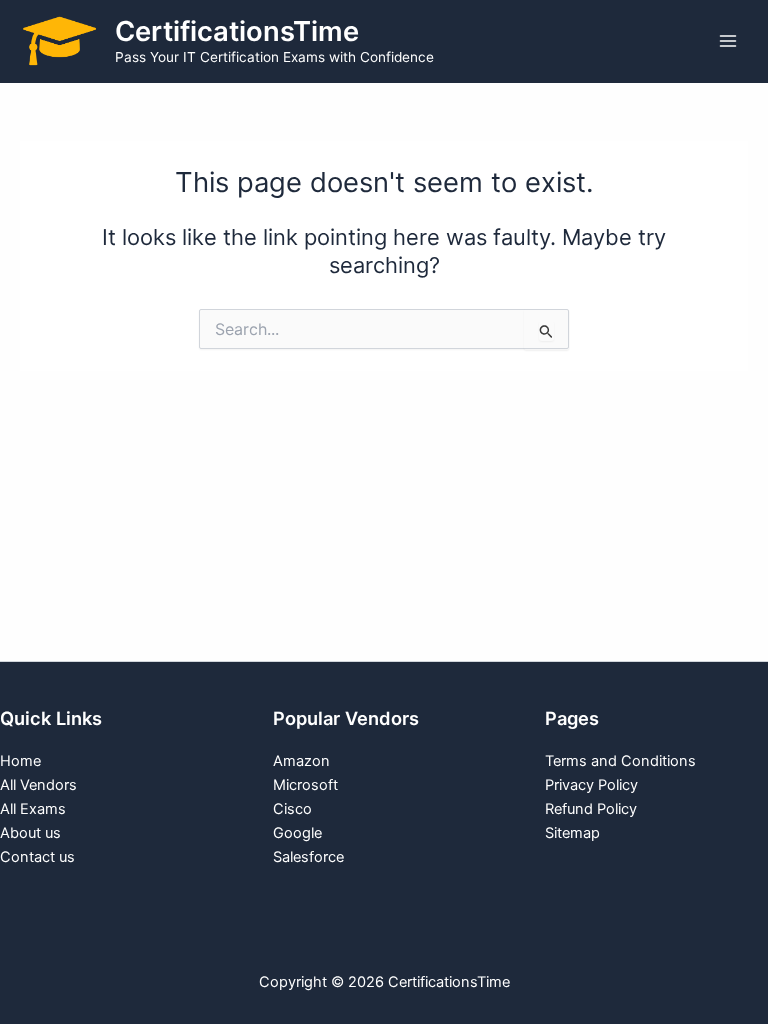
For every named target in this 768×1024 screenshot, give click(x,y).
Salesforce (308, 857)
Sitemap (572, 833)
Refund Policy (591, 809)
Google (297, 833)
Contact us (37, 857)
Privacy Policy (591, 785)
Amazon (301, 761)
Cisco (292, 809)
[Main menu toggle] (728, 41)
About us (30, 833)
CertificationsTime (237, 31)
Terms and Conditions (620, 761)
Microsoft (305, 785)
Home (20, 761)
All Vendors (38, 785)
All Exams (33, 809)
